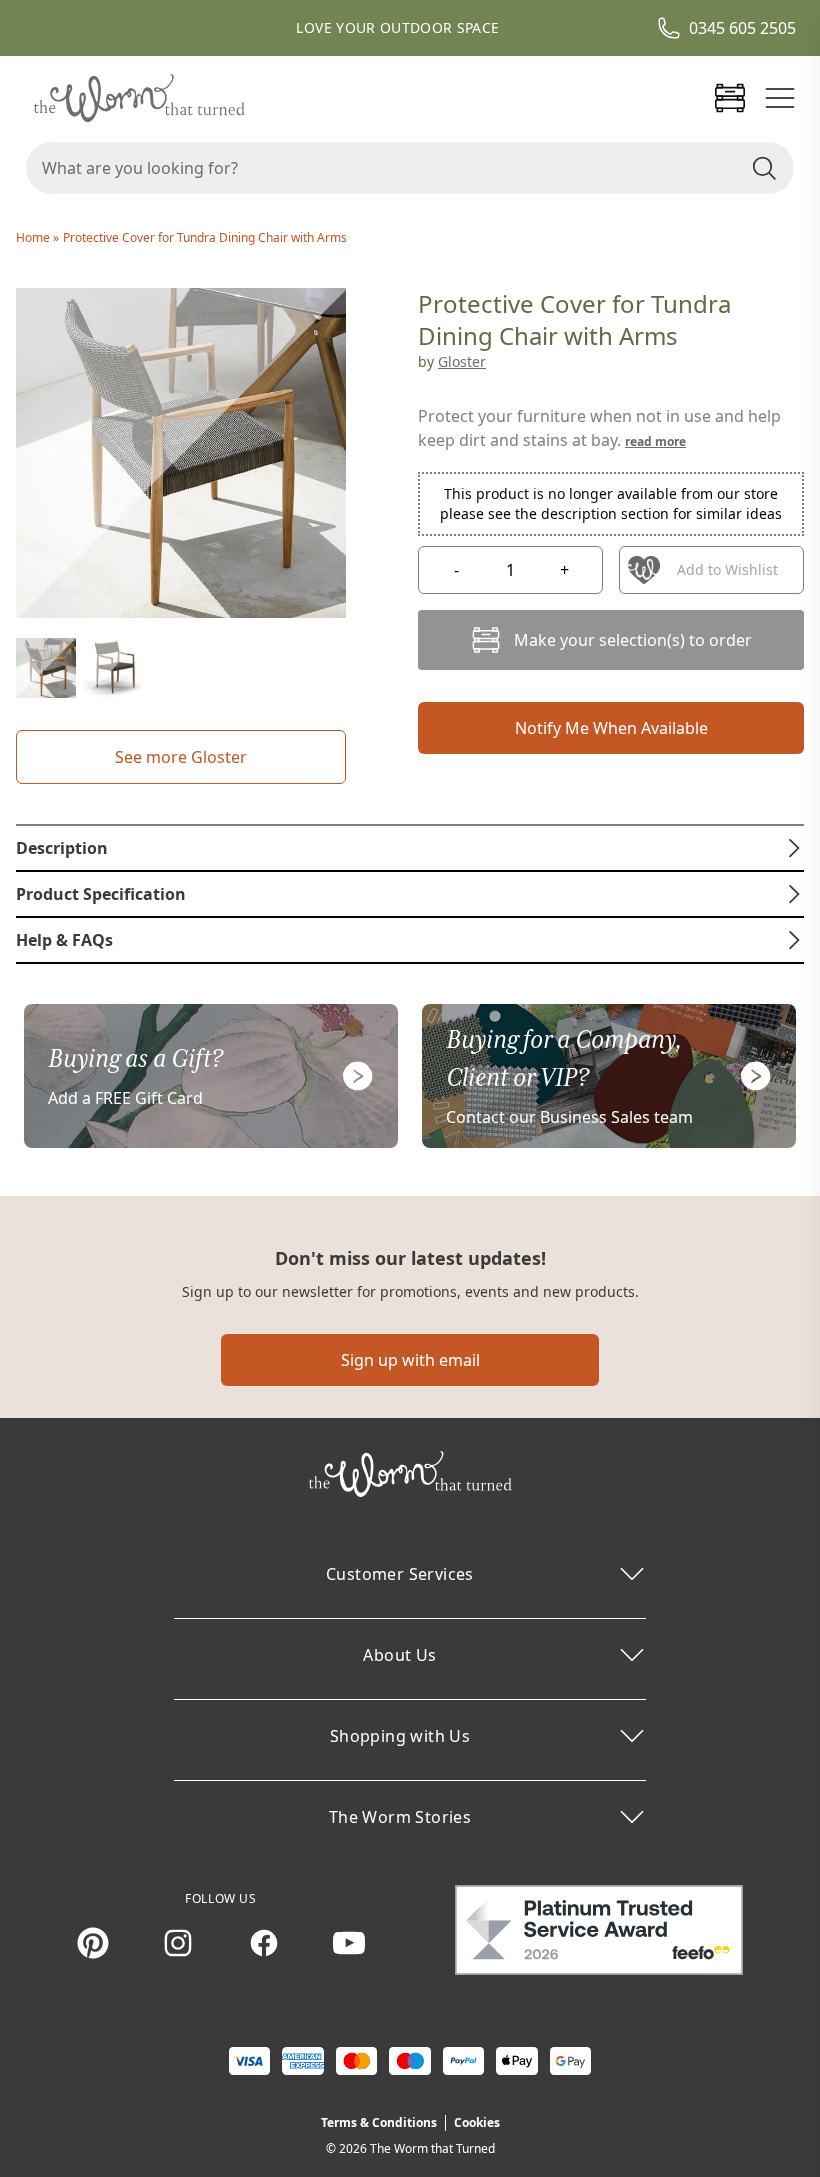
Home (34, 237)
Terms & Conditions (379, 2122)
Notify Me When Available (611, 728)
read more (655, 441)
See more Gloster (181, 757)
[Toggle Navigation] (780, 98)
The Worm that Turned (432, 2148)
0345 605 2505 (742, 28)
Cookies (477, 2122)
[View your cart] (730, 98)
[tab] (410, 848)
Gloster (462, 361)
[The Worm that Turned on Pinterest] (93, 1943)
